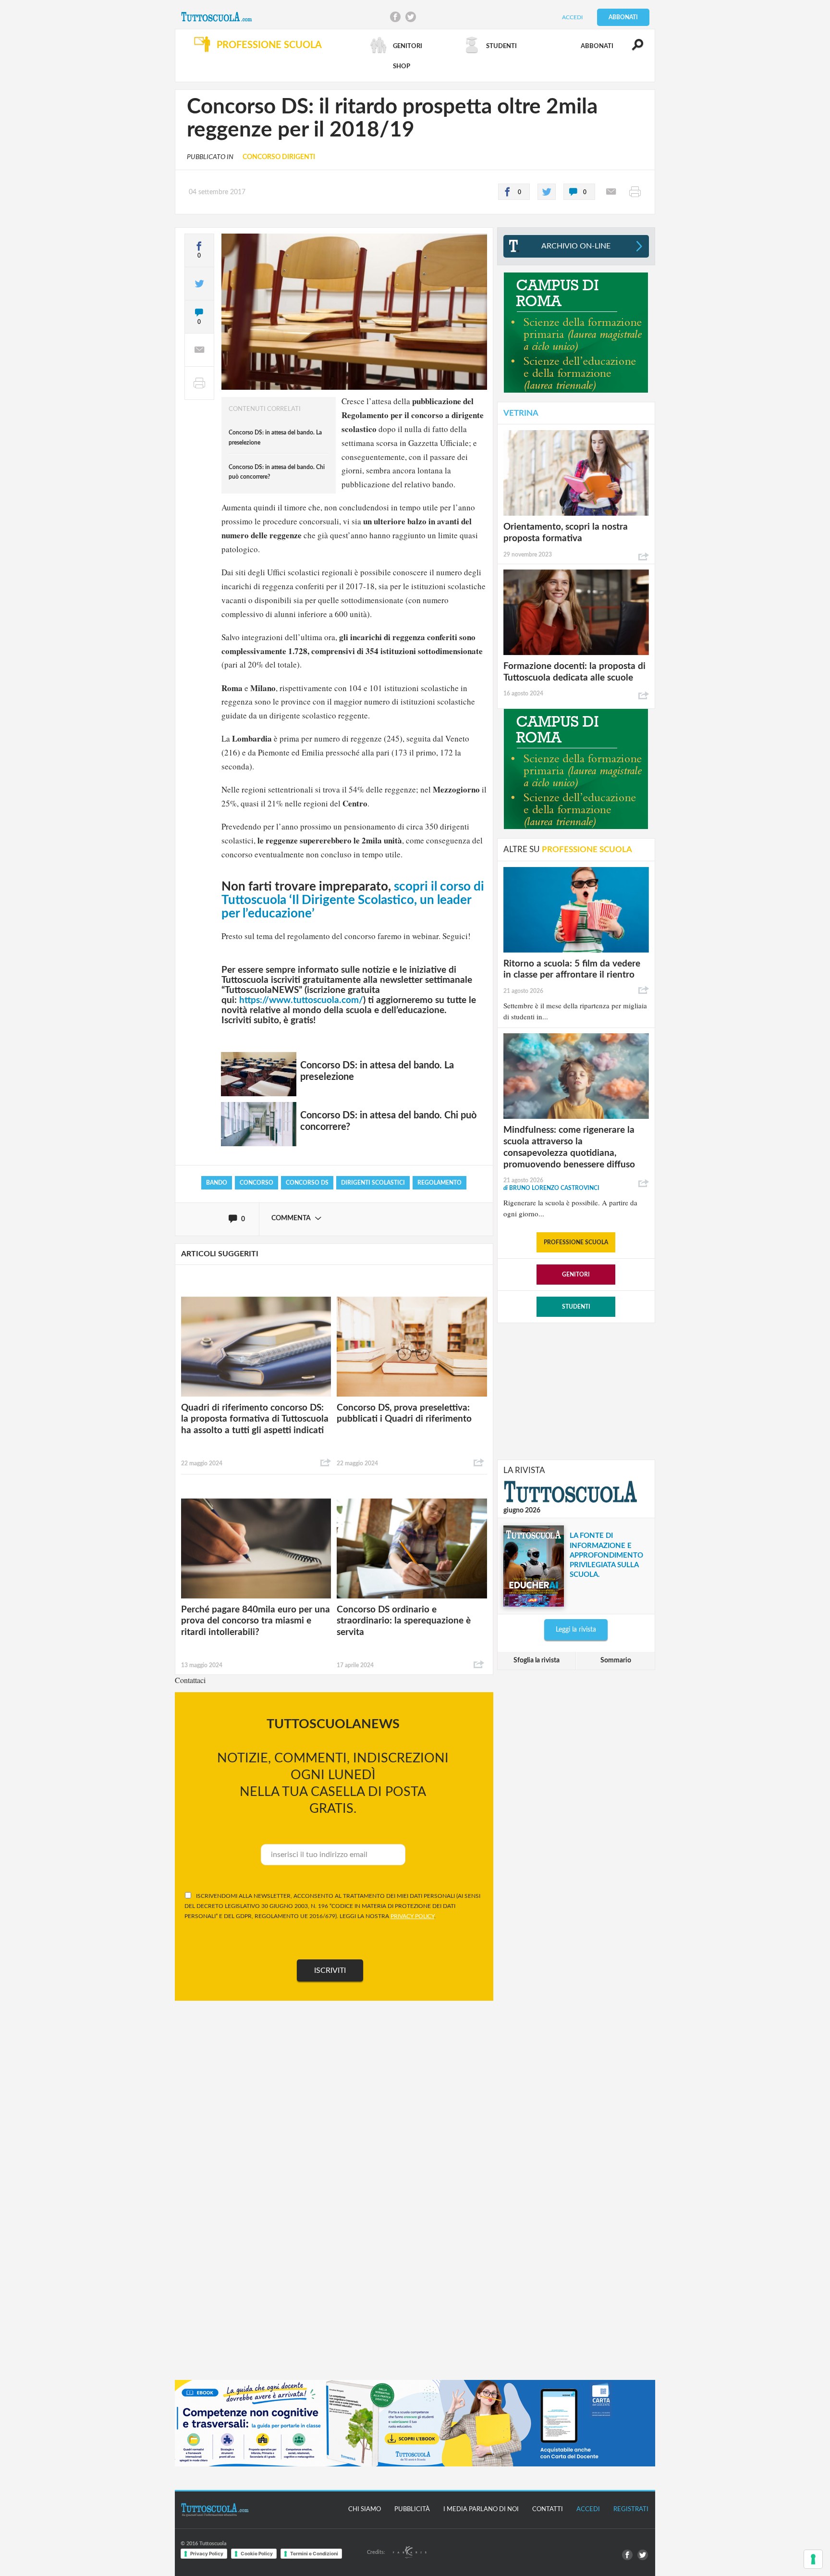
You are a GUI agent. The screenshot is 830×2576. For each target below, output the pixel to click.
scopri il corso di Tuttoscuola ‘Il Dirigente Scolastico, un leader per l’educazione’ (353, 900)
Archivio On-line (576, 246)
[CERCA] (632, 49)
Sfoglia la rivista (537, 1660)
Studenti (576, 1307)
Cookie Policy (257, 2553)
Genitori (576, 1275)
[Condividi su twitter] (547, 192)
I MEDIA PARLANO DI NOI (481, 2509)
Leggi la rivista (576, 1630)
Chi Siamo (365, 2509)
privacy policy (412, 1916)
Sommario (616, 1660)
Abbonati (623, 17)
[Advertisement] (576, 1390)
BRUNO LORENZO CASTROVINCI (551, 1188)
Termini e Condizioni (314, 2553)
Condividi (326, 1463)
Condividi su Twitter (411, 17)
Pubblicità (412, 2509)
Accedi (572, 17)
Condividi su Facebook (395, 17)
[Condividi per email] (611, 192)
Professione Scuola (576, 1242)
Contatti (548, 2509)
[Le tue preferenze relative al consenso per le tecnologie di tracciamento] (813, 2559)
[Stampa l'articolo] (635, 192)
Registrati (631, 2509)
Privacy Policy (207, 2553)
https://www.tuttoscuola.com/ (301, 1000)
